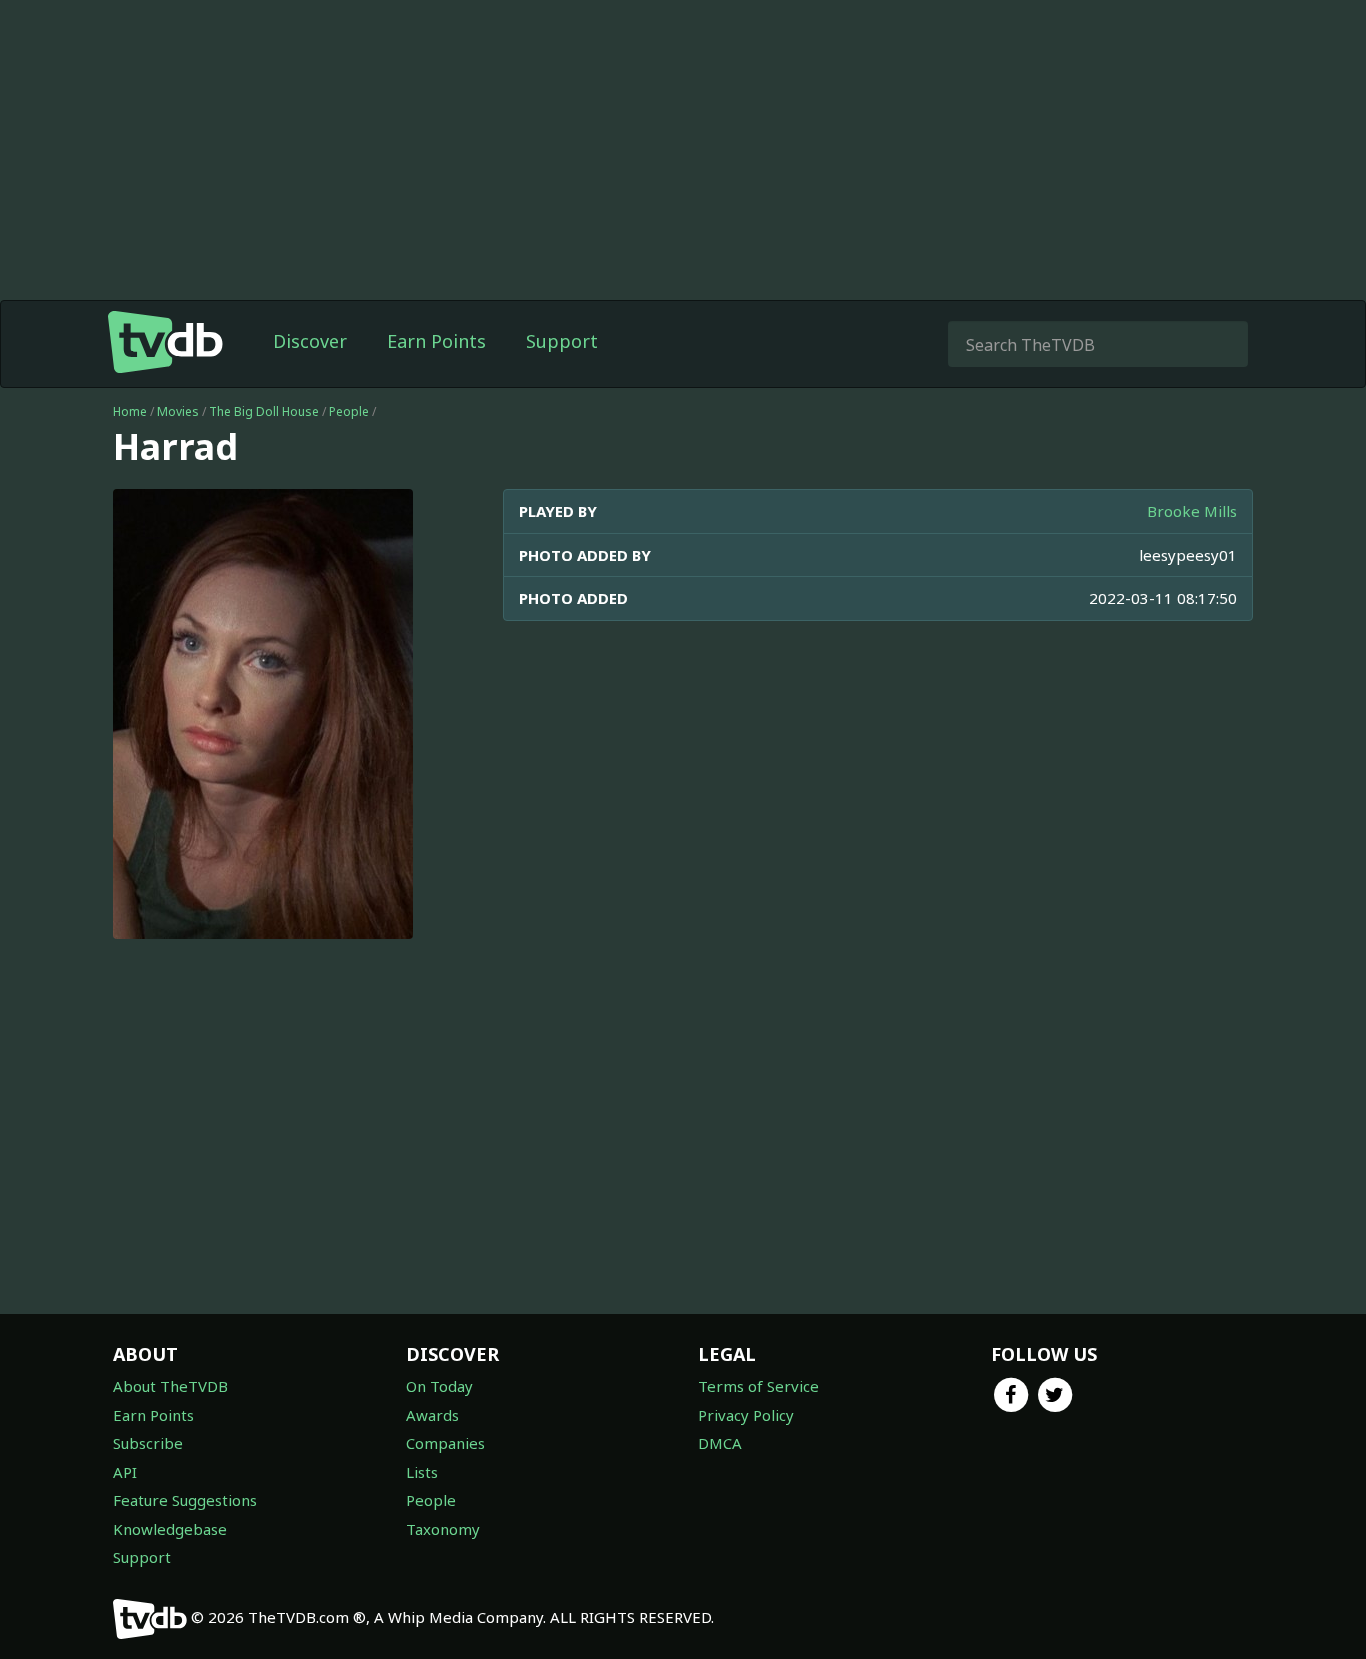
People (349, 411)
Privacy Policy (746, 1415)
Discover (310, 341)
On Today (439, 1386)
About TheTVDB (170, 1386)
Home (130, 411)
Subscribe (148, 1443)
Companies (445, 1443)
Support (562, 341)
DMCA (720, 1443)
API (125, 1472)
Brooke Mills (1192, 511)
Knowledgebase (170, 1529)
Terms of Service (758, 1386)
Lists (422, 1472)
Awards (432, 1415)
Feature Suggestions (185, 1500)
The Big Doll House (264, 411)
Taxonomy (443, 1529)
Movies (178, 411)
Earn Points (436, 341)
